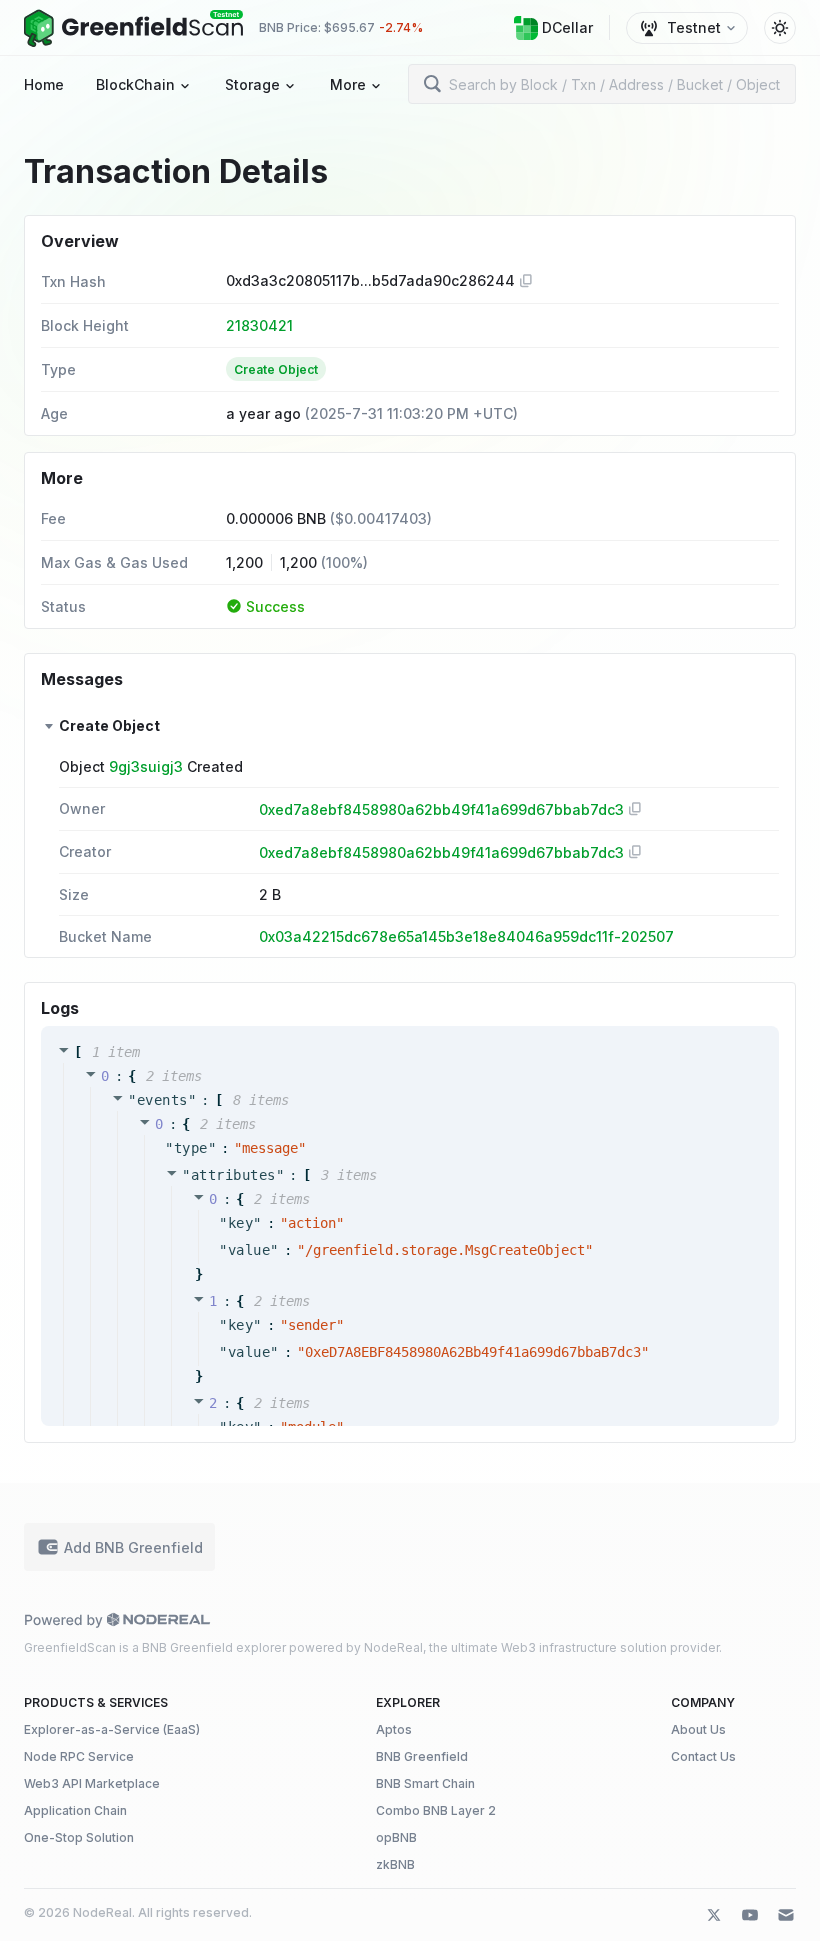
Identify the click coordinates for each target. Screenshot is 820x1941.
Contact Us (703, 1756)
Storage (252, 84)
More (348, 84)
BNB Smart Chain (425, 1783)
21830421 (259, 325)
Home (44, 84)
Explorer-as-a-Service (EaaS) (112, 1729)
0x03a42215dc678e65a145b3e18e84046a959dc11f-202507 (466, 936)
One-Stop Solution (79, 1837)
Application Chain (75, 1810)
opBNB (396, 1837)
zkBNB (395, 1864)
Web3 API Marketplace (92, 1783)
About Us (698, 1729)
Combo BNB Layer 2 (436, 1810)
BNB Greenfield (422, 1756)
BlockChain (135, 84)
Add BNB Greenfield (133, 1547)
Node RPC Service (79, 1756)
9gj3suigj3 (146, 766)
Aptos (394, 1729)
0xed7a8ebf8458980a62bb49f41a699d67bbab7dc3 (441, 809)
